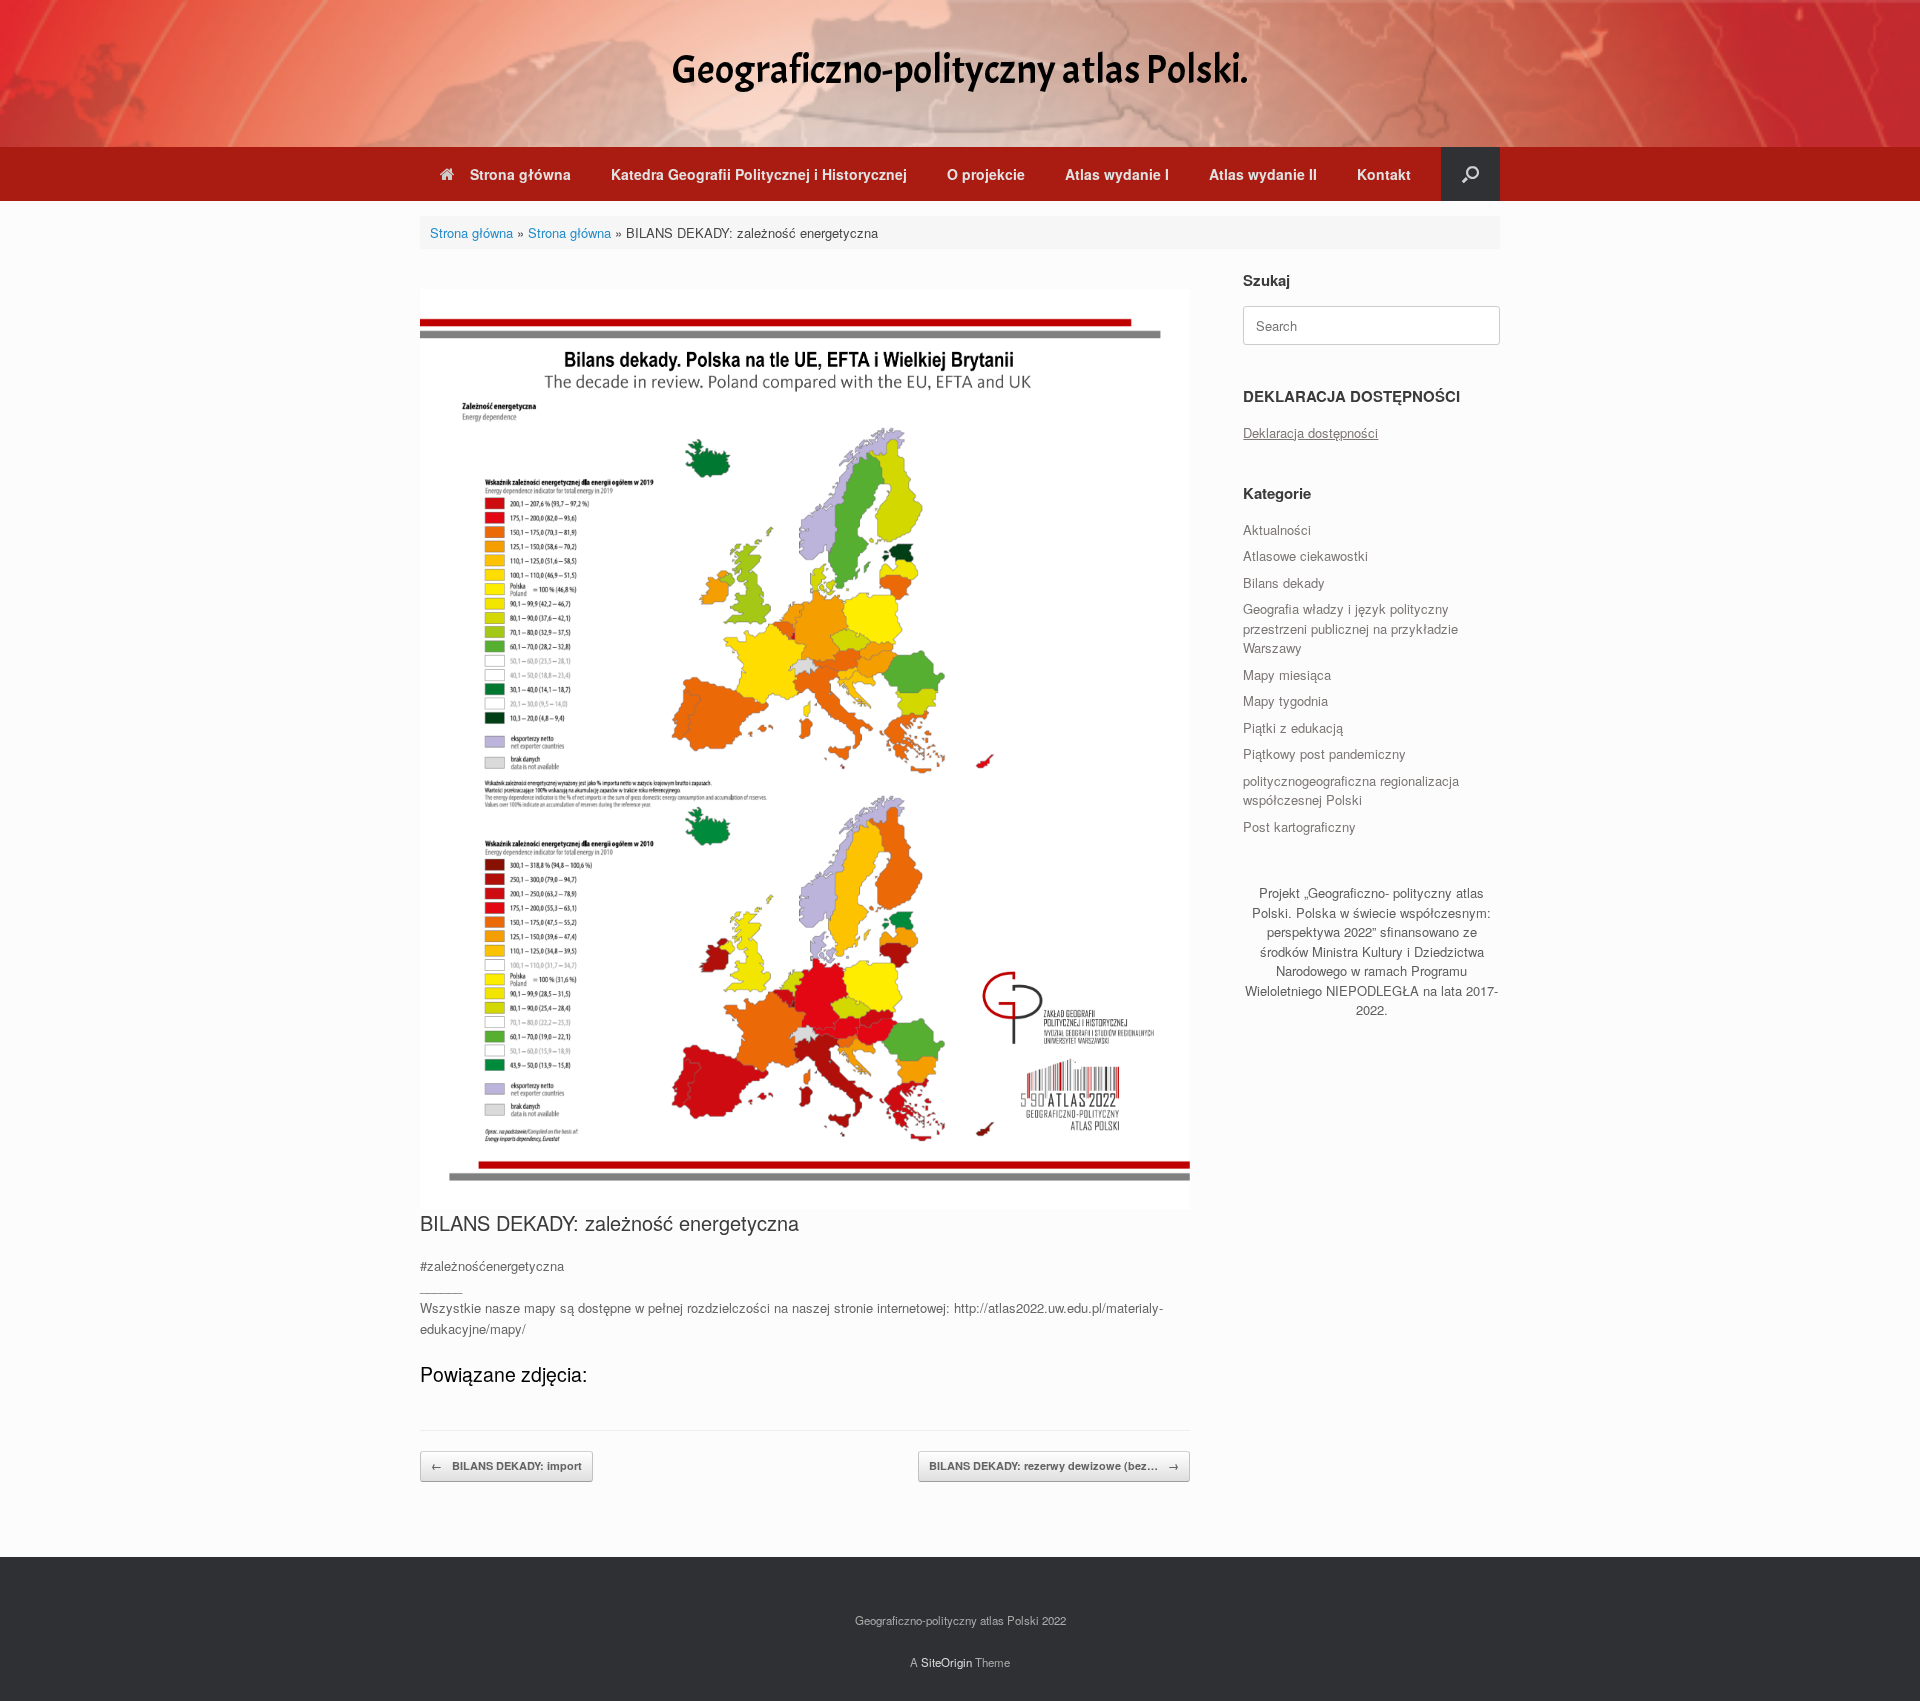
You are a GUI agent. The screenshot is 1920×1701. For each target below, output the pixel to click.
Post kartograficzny (1299, 826)
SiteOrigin (946, 1662)
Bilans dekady (1284, 582)
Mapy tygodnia (1285, 700)
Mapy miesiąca (1287, 674)
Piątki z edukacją (1293, 727)
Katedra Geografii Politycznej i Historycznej (759, 174)
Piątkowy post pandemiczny (1324, 753)
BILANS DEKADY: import (506, 1465)
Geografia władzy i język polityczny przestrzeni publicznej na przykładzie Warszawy (1350, 628)
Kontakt (1384, 174)
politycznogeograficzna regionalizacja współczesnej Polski (1351, 790)
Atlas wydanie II (1263, 174)
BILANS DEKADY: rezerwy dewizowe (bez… (1054, 1465)
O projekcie (986, 174)
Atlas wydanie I (1117, 174)
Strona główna (520, 174)
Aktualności (1277, 529)
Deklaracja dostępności (1310, 432)
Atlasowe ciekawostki (1305, 555)
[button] (1470, 174)
